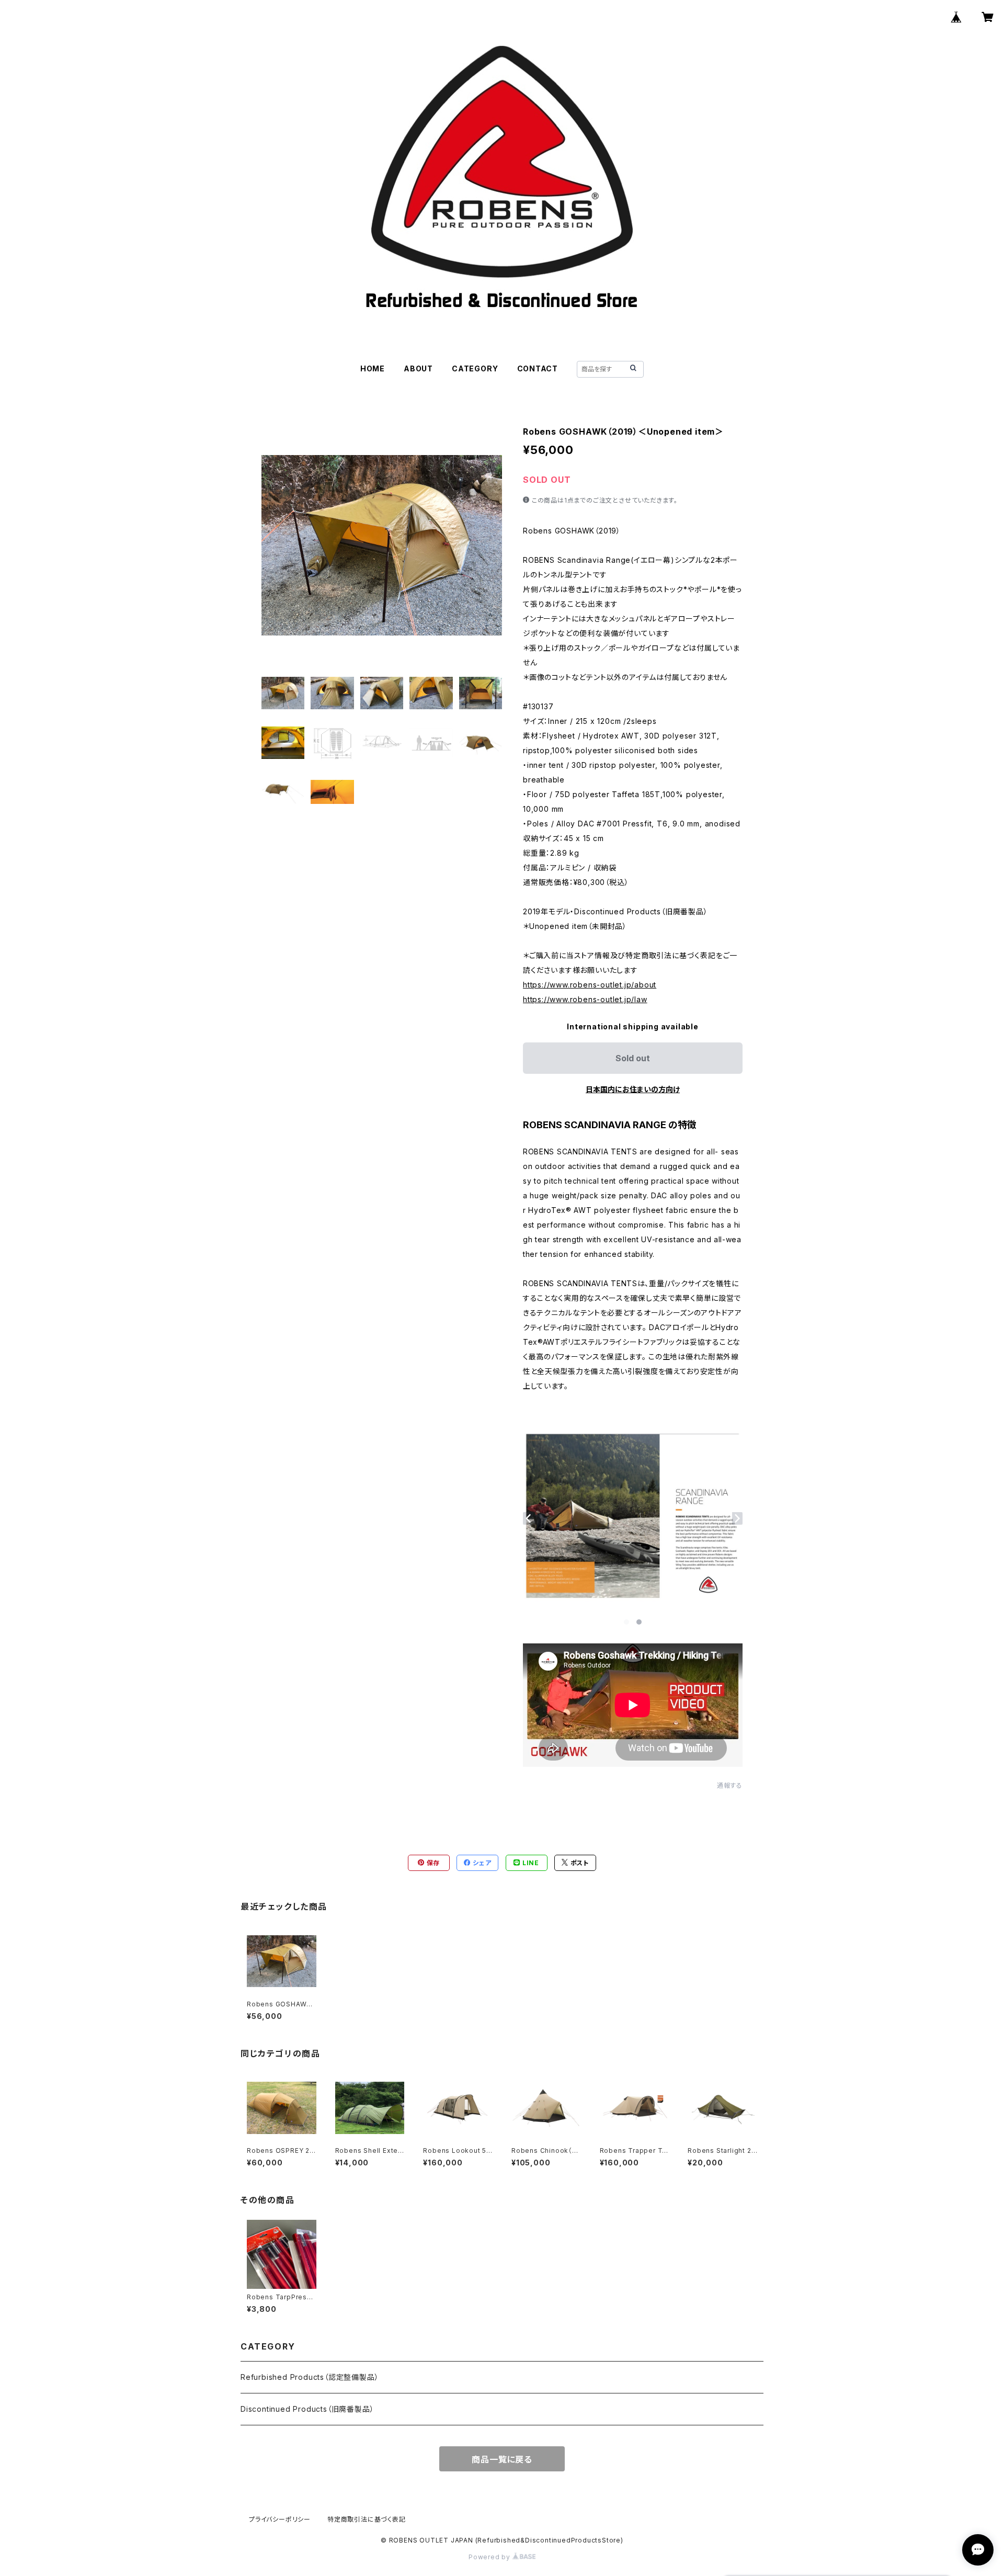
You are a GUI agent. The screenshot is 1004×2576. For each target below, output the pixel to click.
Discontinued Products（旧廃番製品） (307, 2409)
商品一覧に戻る (502, 2459)
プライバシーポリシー (280, 2519)
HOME (373, 368)
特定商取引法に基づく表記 (367, 2519)
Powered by (490, 2557)
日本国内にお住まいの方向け (633, 1089)
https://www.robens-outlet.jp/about (590, 985)
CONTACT (538, 368)
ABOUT (418, 368)
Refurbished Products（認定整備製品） (310, 2377)
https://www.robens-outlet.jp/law (585, 999)
